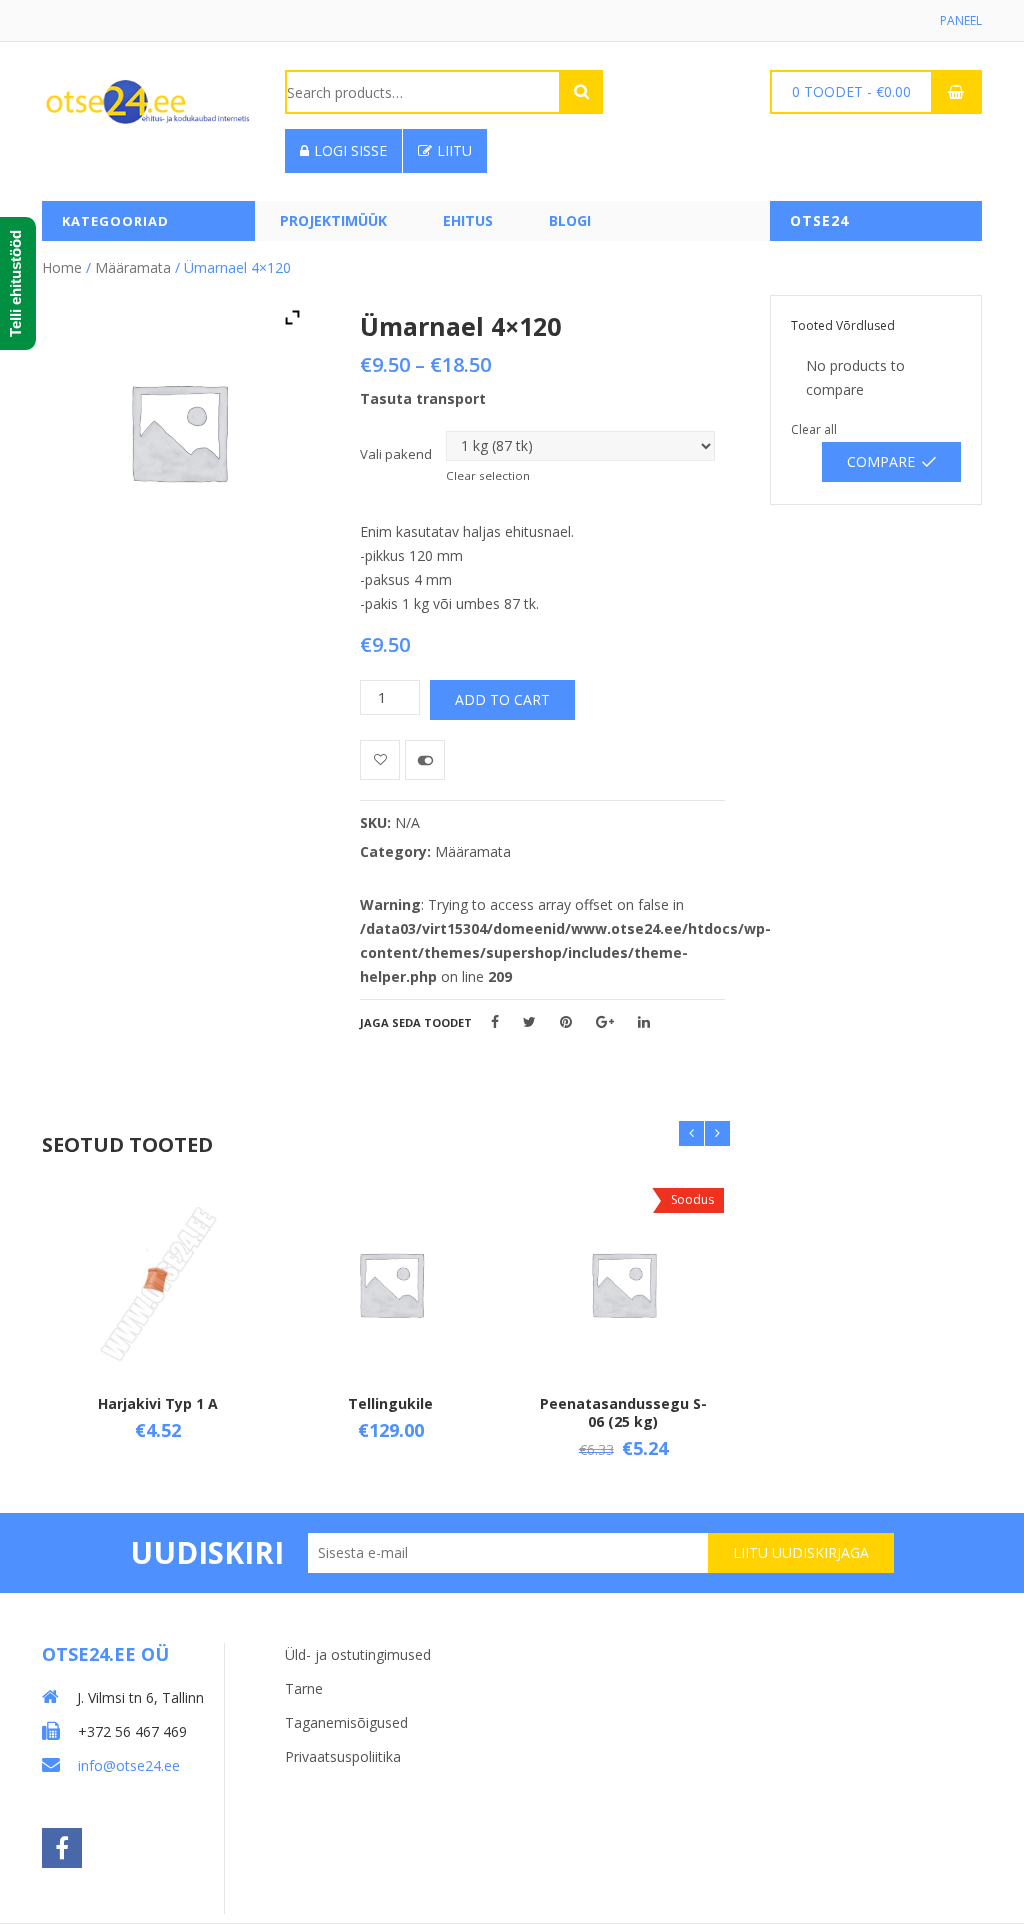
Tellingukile (390, 1403)
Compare (881, 461)
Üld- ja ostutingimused (358, 1654)
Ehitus (468, 220)
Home (62, 267)
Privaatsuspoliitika (343, 1756)
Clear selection (488, 475)
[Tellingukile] (391, 1284)
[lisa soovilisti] (380, 760)
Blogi (570, 220)
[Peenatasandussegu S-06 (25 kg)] (623, 1284)
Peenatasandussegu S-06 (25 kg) (623, 1412)
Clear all (814, 429)
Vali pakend (396, 454)
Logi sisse (350, 150)
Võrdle (425, 760)
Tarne (304, 1688)
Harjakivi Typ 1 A (158, 1403)
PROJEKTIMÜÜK (333, 220)
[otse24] (148, 100)
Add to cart (502, 699)
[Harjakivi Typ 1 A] (158, 1284)
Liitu (454, 150)
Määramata (133, 267)
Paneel (961, 20)
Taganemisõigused (346, 1722)
